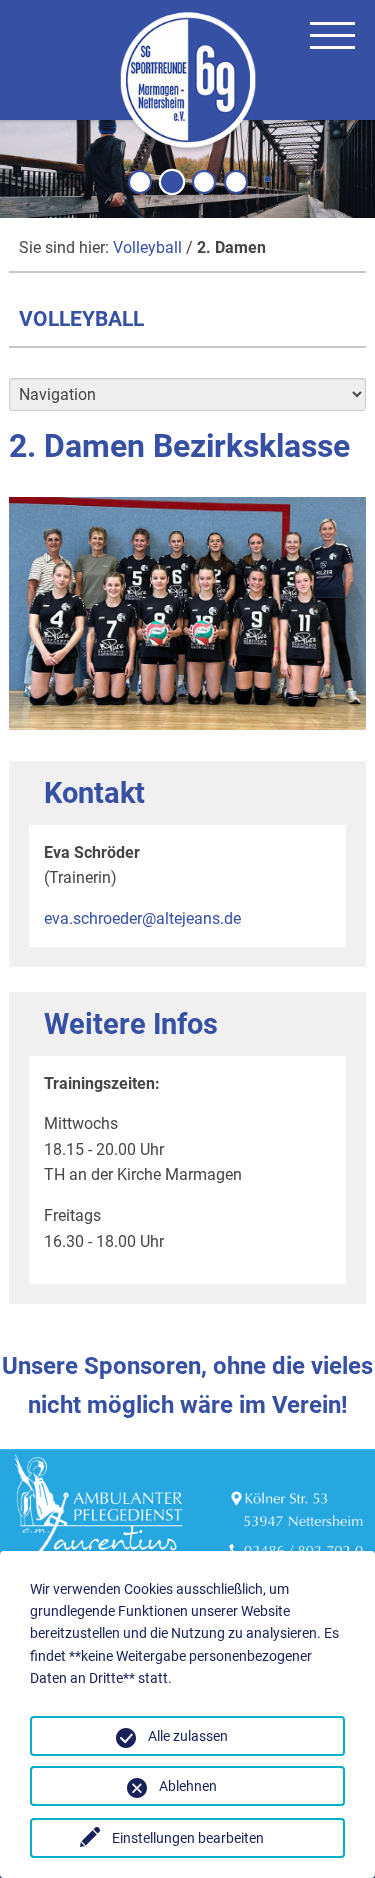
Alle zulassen (188, 1736)
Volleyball (147, 247)
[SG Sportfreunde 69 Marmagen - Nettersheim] (188, 83)
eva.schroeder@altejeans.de (142, 918)
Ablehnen (188, 1786)
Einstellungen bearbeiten (188, 1838)
